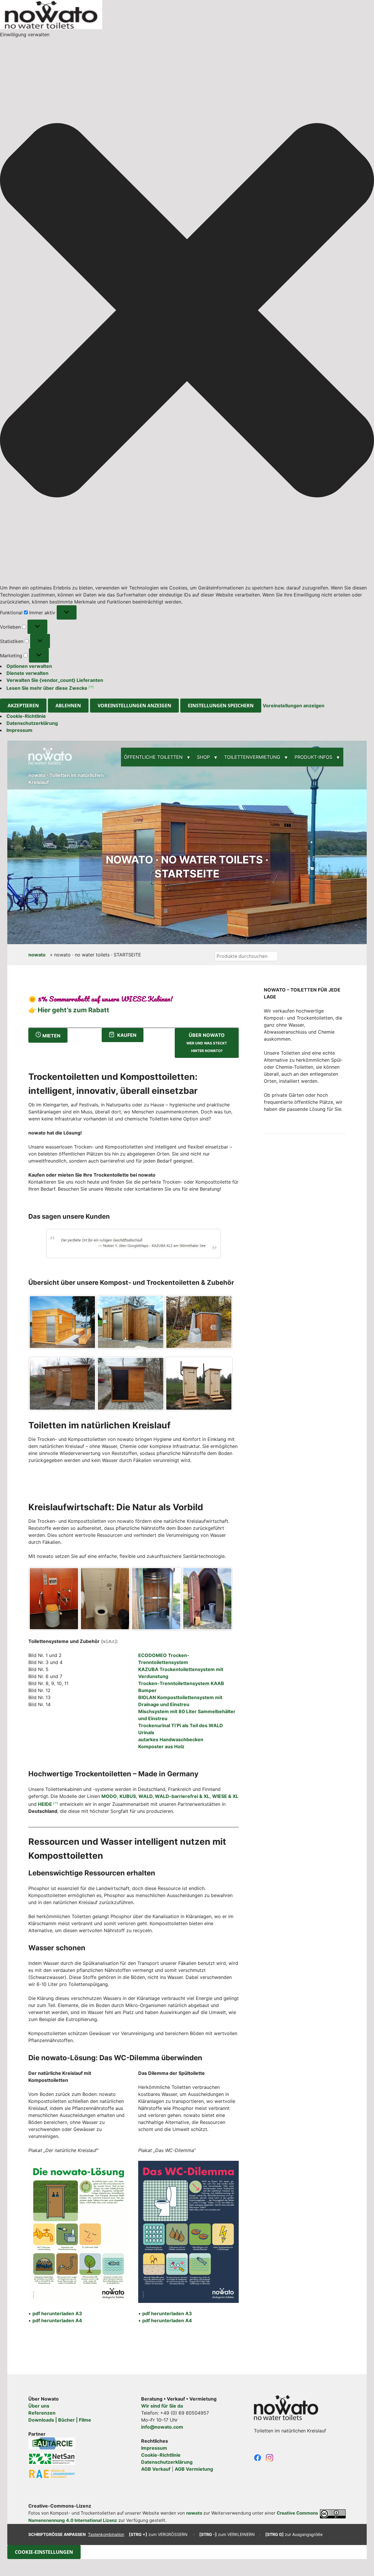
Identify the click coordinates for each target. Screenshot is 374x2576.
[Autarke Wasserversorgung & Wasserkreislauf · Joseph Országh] (52, 2446)
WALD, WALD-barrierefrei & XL (174, 1796)
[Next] (209, 1244)
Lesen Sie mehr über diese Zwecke (47, 688)
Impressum (19, 730)
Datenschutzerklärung (32, 723)
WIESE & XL (225, 1796)
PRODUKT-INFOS (313, 757)
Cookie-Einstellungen (44, 2552)
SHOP (203, 757)
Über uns (39, 2406)
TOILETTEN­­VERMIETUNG (252, 757)
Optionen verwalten (29, 666)
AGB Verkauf (156, 2469)
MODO (109, 1796)
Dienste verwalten (27, 673)
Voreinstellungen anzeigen (134, 706)
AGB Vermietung (194, 2469)
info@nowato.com (162, 2427)
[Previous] (58, 1244)
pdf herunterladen (57, 2313)
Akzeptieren (23, 706)
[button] (187, 311)
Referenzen (42, 2413)
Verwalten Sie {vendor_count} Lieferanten (55, 680)
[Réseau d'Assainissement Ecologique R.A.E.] (52, 2475)
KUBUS (128, 1796)
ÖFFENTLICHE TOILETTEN (153, 757)
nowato (37, 955)
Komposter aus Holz (161, 1746)
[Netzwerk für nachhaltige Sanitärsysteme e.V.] (52, 2461)
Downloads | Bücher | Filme (60, 2420)
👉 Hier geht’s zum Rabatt (69, 1010)
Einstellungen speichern (221, 706)
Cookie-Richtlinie (26, 716)
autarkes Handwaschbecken (171, 1739)
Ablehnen (68, 706)
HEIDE (45, 1804)
